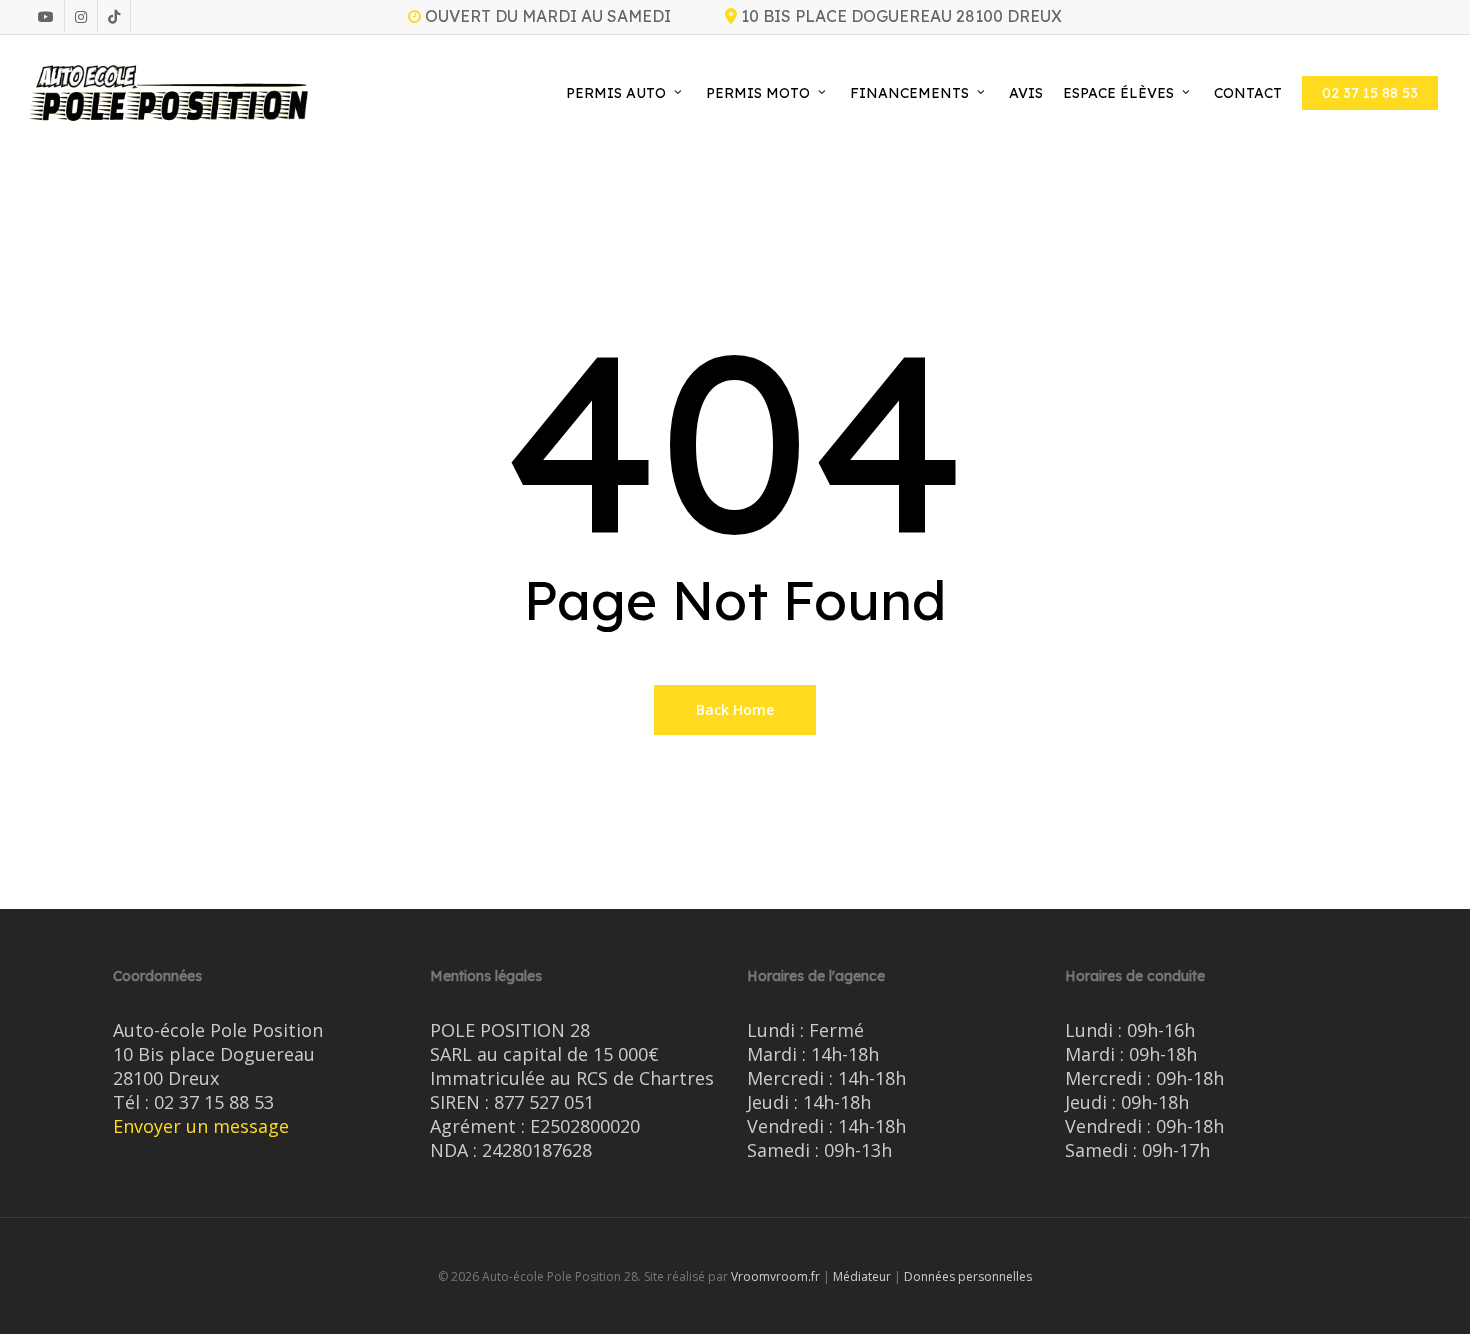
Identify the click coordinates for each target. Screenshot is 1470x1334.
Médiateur (862, 1276)
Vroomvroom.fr (775, 1276)
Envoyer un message (201, 1126)
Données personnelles (968, 1276)
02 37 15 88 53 (214, 1102)
